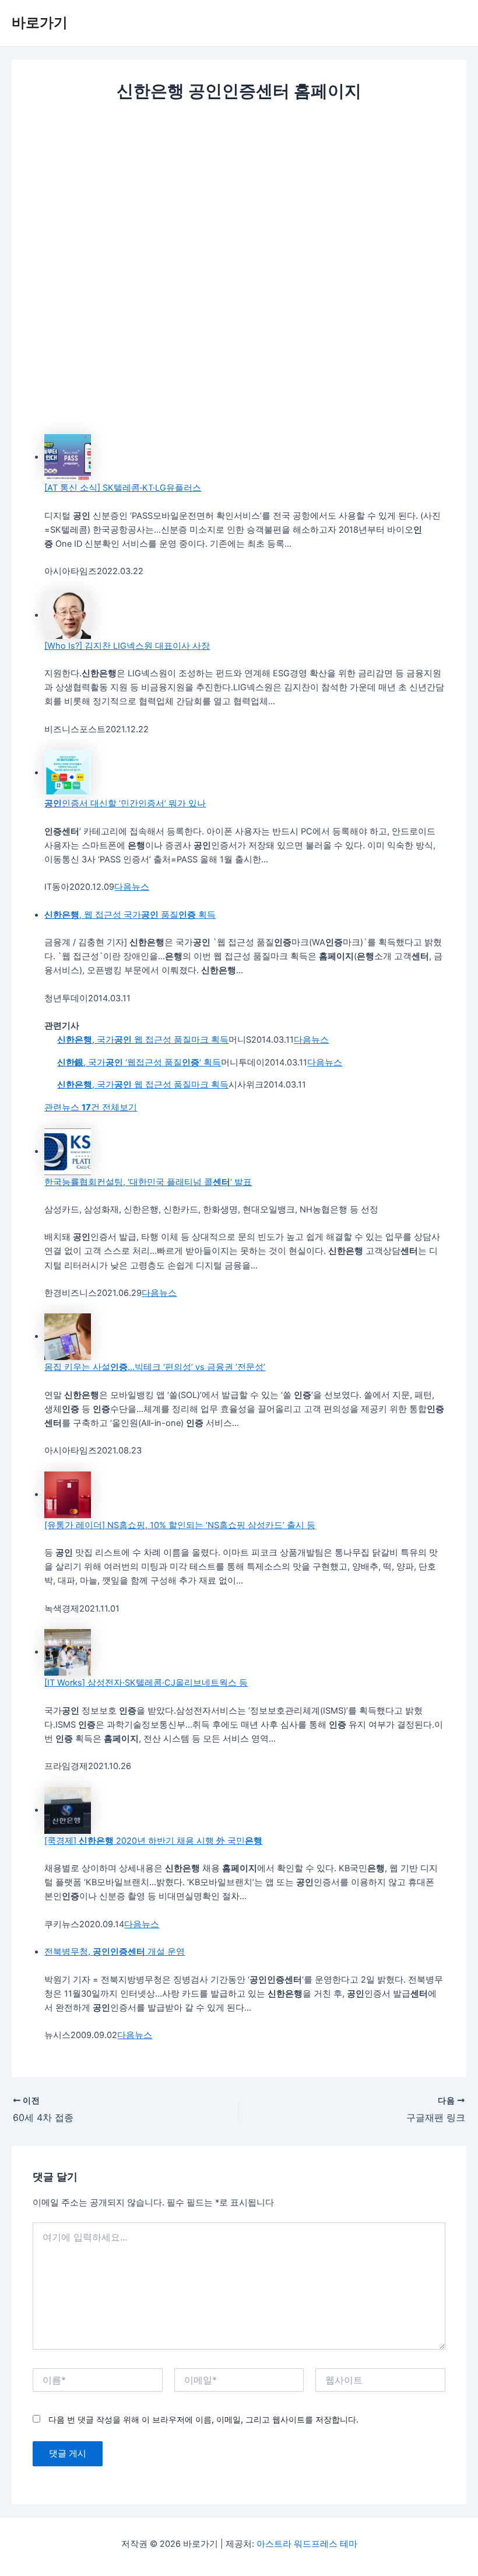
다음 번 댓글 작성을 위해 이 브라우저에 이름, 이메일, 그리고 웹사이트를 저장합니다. (203, 2419)
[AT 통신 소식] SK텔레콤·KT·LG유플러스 (123, 488)
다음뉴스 (132, 887)
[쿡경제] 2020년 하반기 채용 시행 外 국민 (153, 1841)
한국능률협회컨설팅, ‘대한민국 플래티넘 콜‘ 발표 (148, 1182)
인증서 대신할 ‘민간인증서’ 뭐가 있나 (125, 803)
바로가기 (40, 22)
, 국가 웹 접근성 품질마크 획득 (143, 1040)
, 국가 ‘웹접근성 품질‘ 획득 (139, 1062)
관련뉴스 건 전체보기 (91, 1107)
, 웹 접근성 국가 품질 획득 (130, 915)
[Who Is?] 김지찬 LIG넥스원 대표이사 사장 (127, 646)
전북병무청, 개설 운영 (115, 1952)
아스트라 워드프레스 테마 (307, 2544)
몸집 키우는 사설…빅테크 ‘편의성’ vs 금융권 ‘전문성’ (155, 1367)
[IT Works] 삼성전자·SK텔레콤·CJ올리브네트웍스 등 (146, 1683)
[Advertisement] (239, 200)
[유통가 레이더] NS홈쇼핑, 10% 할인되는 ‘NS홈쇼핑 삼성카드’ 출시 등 (180, 1525)
